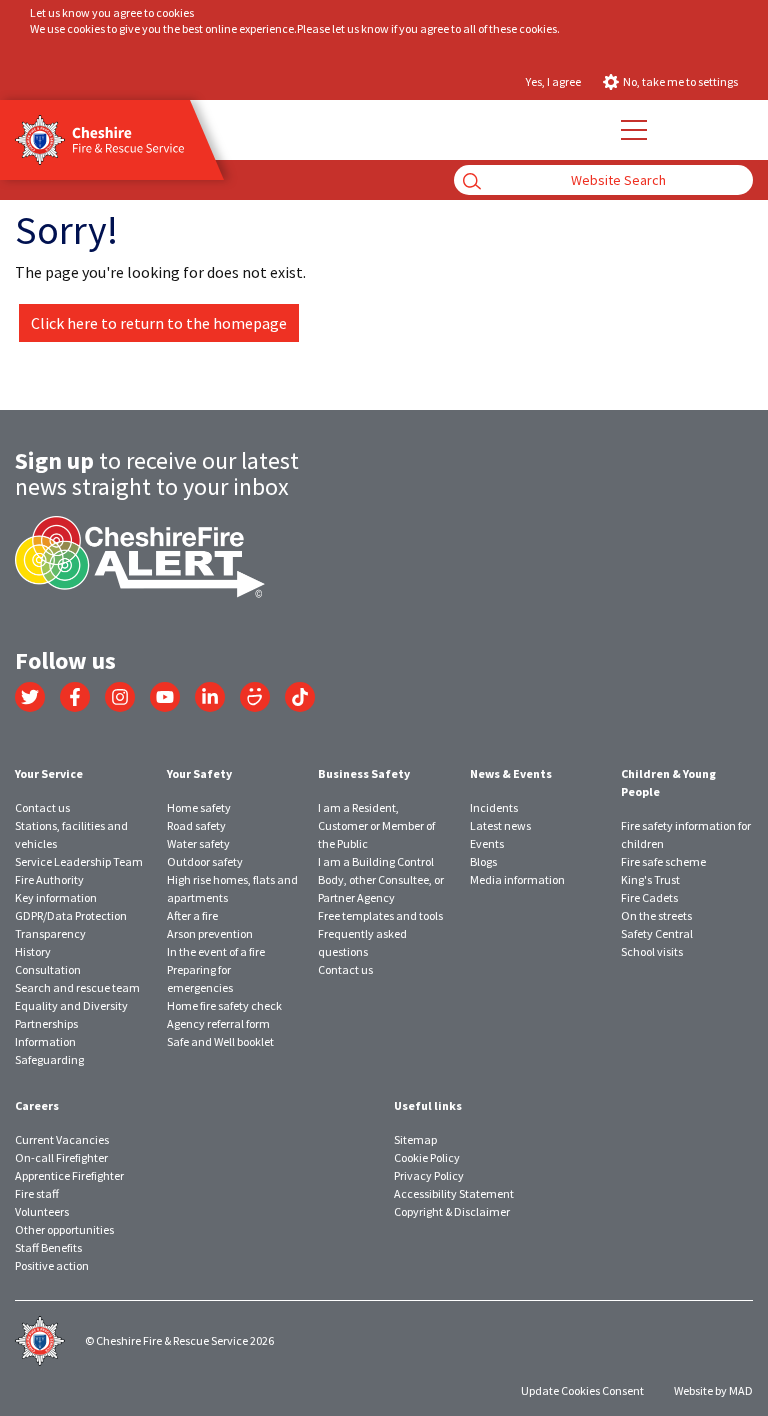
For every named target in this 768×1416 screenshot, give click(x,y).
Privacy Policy (429, 1175)
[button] (633, 130)
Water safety (198, 843)
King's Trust (650, 879)
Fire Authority (49, 879)
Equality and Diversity (71, 1005)
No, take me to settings (680, 81)
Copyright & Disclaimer (452, 1211)
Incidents (494, 807)
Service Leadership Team (79, 861)
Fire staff (37, 1193)
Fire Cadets (649, 897)
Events (487, 843)
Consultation (48, 969)
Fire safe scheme (663, 861)
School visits (652, 951)
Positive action (52, 1265)
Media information (517, 879)
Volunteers (42, 1211)
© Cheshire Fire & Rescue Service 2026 (179, 1340)
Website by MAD (713, 1390)
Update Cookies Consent (582, 1390)
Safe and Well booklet (220, 1041)
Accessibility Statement (454, 1193)
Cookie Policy (427, 1157)
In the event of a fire (216, 951)
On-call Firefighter (61, 1157)
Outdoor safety (205, 861)
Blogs (483, 861)
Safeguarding (49, 1059)
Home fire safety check (224, 1005)
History (33, 951)
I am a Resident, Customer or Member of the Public (376, 825)
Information (45, 1041)
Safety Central (657, 933)
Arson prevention (210, 933)
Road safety (196, 825)
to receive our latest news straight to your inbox (157, 473)
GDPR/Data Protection (71, 915)
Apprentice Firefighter (69, 1175)
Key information (56, 897)
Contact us (42, 807)
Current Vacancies (62, 1139)
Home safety (199, 807)
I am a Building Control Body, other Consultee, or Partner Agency (381, 879)
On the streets (656, 915)
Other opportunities (64, 1229)
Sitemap (415, 1139)
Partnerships (46, 1023)
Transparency (50, 933)
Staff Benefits (48, 1247)
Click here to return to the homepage (159, 323)
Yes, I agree (553, 81)
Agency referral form (218, 1023)
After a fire (192, 915)
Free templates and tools (380, 915)
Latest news (500, 825)
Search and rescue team (77, 987)
